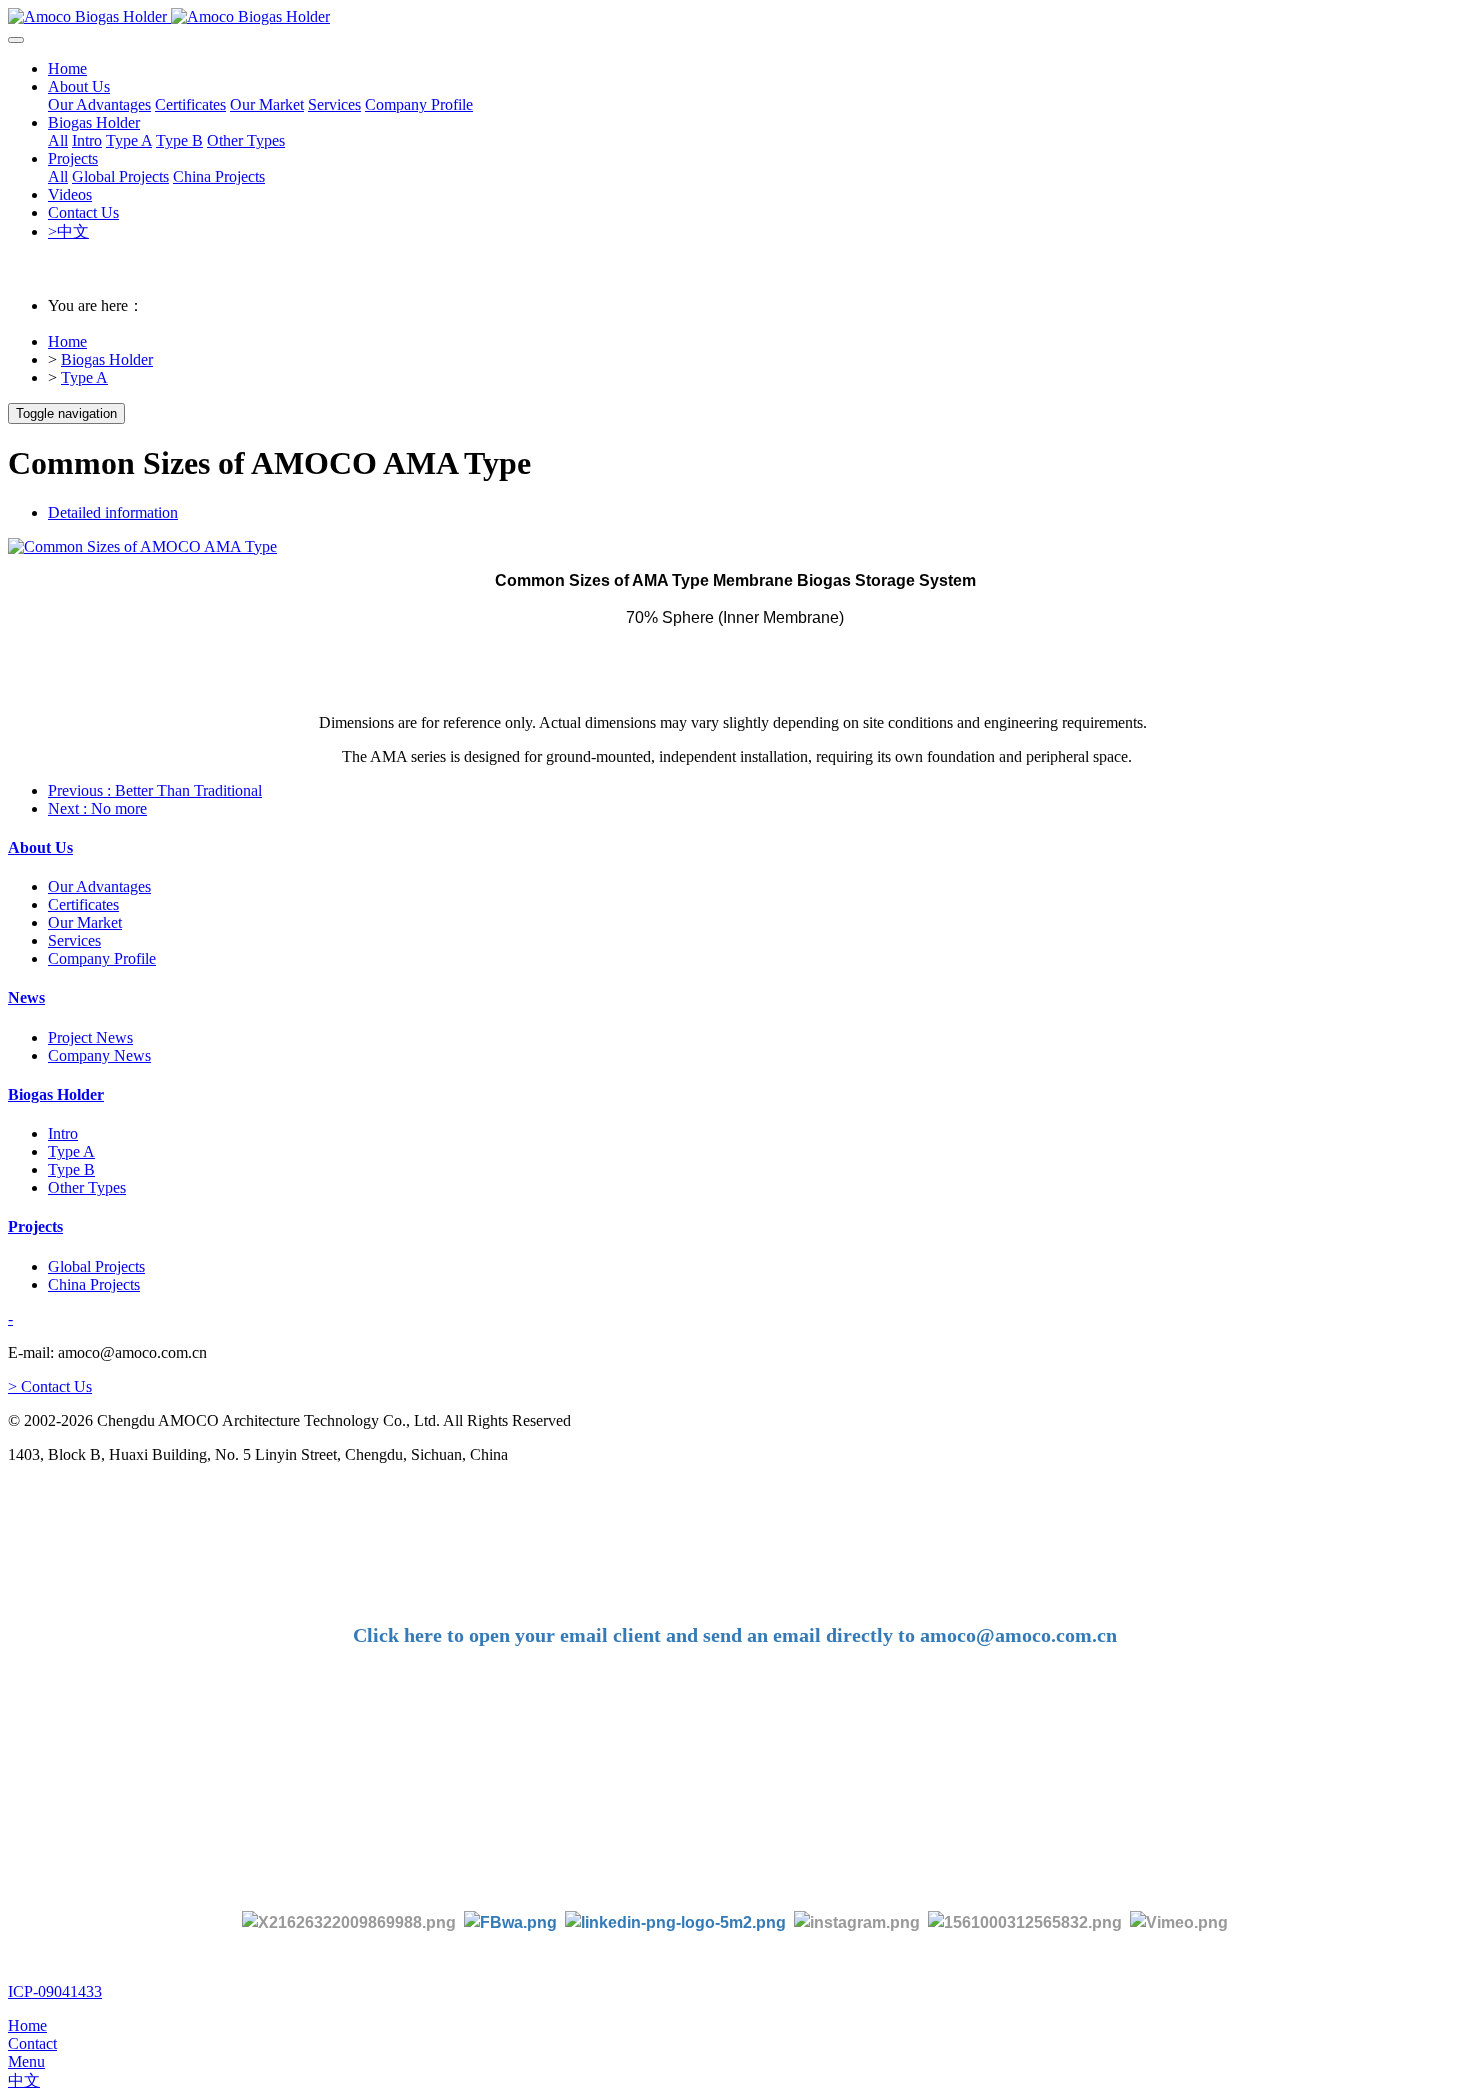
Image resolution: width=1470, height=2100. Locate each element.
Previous (155, 790)
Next (97, 808)
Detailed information (113, 512)
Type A (84, 377)
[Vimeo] (1179, 1921)
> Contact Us (50, 1386)
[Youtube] (1029, 1921)
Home (67, 68)
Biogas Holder (107, 359)
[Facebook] (510, 1921)
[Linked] (675, 1921)
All (58, 140)
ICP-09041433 (55, 1991)
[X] (349, 1921)
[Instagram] (857, 1921)
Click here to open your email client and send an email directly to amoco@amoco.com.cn (735, 1635)
